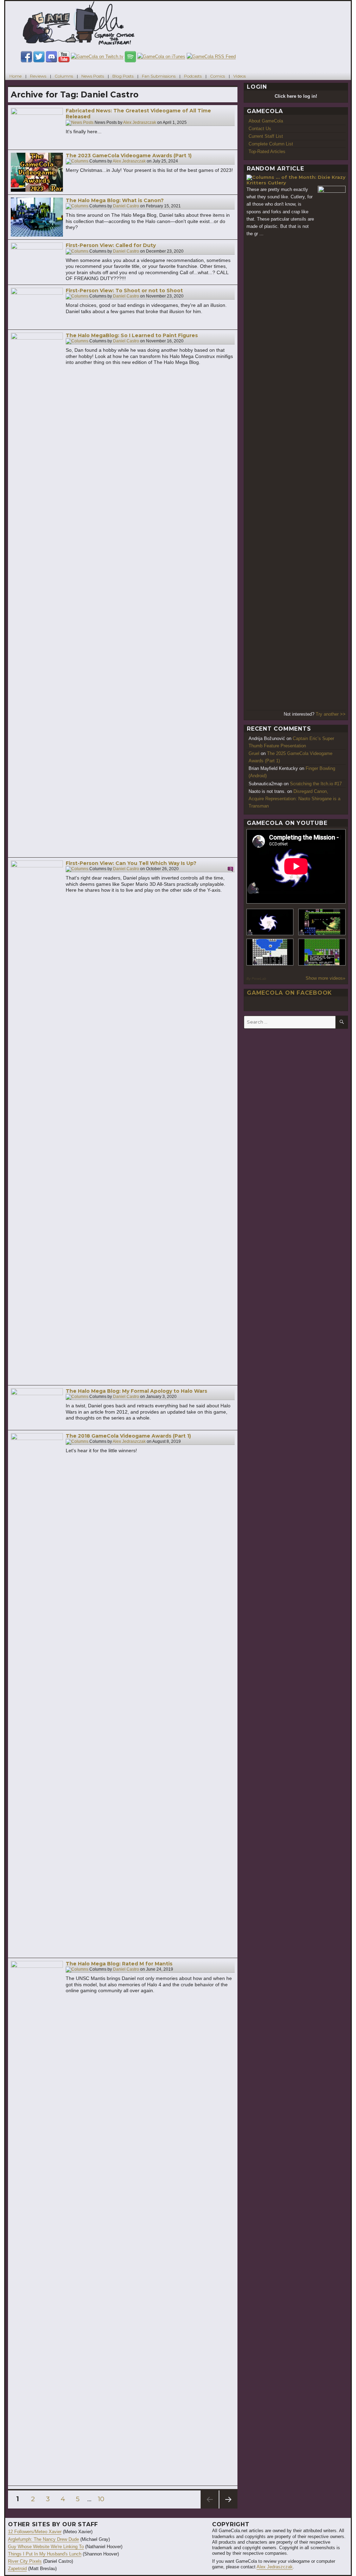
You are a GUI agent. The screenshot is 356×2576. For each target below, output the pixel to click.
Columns (64, 76)
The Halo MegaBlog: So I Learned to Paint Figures (132, 335)
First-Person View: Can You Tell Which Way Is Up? (131, 863)
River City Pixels (25, 2561)
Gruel (254, 753)
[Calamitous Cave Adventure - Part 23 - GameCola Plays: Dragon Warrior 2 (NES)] (270, 952)
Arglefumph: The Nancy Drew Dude (43, 2539)
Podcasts (193, 76)
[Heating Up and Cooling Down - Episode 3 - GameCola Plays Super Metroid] (322, 922)
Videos (240, 76)
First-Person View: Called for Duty (111, 245)
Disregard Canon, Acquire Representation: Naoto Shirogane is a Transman (294, 799)
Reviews (38, 76)
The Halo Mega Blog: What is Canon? (115, 200)
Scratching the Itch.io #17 (316, 784)
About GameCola (266, 121)
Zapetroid (17, 2569)
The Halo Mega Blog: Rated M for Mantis (119, 1964)
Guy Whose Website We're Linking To (46, 2547)
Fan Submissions (159, 76)
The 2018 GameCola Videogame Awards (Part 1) (128, 1436)
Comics (217, 76)
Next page (228, 2508)
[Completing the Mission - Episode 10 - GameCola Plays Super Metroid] (270, 922)
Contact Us (260, 129)
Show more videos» (325, 978)
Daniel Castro (126, 206)
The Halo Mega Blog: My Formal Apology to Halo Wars (136, 1391)
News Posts (93, 76)
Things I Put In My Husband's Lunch (45, 2554)
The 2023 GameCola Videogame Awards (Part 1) (129, 156)
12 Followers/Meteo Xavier (35, 2532)
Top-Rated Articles (267, 152)
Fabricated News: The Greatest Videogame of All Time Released (138, 114)
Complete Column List (271, 144)
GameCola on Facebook (289, 993)
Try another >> (331, 714)
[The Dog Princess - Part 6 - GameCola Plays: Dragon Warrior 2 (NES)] (322, 952)
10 (103, 2499)
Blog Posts (123, 76)
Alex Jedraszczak (140, 122)
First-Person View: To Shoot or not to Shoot (124, 291)
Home (15, 76)
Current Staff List (266, 136)
